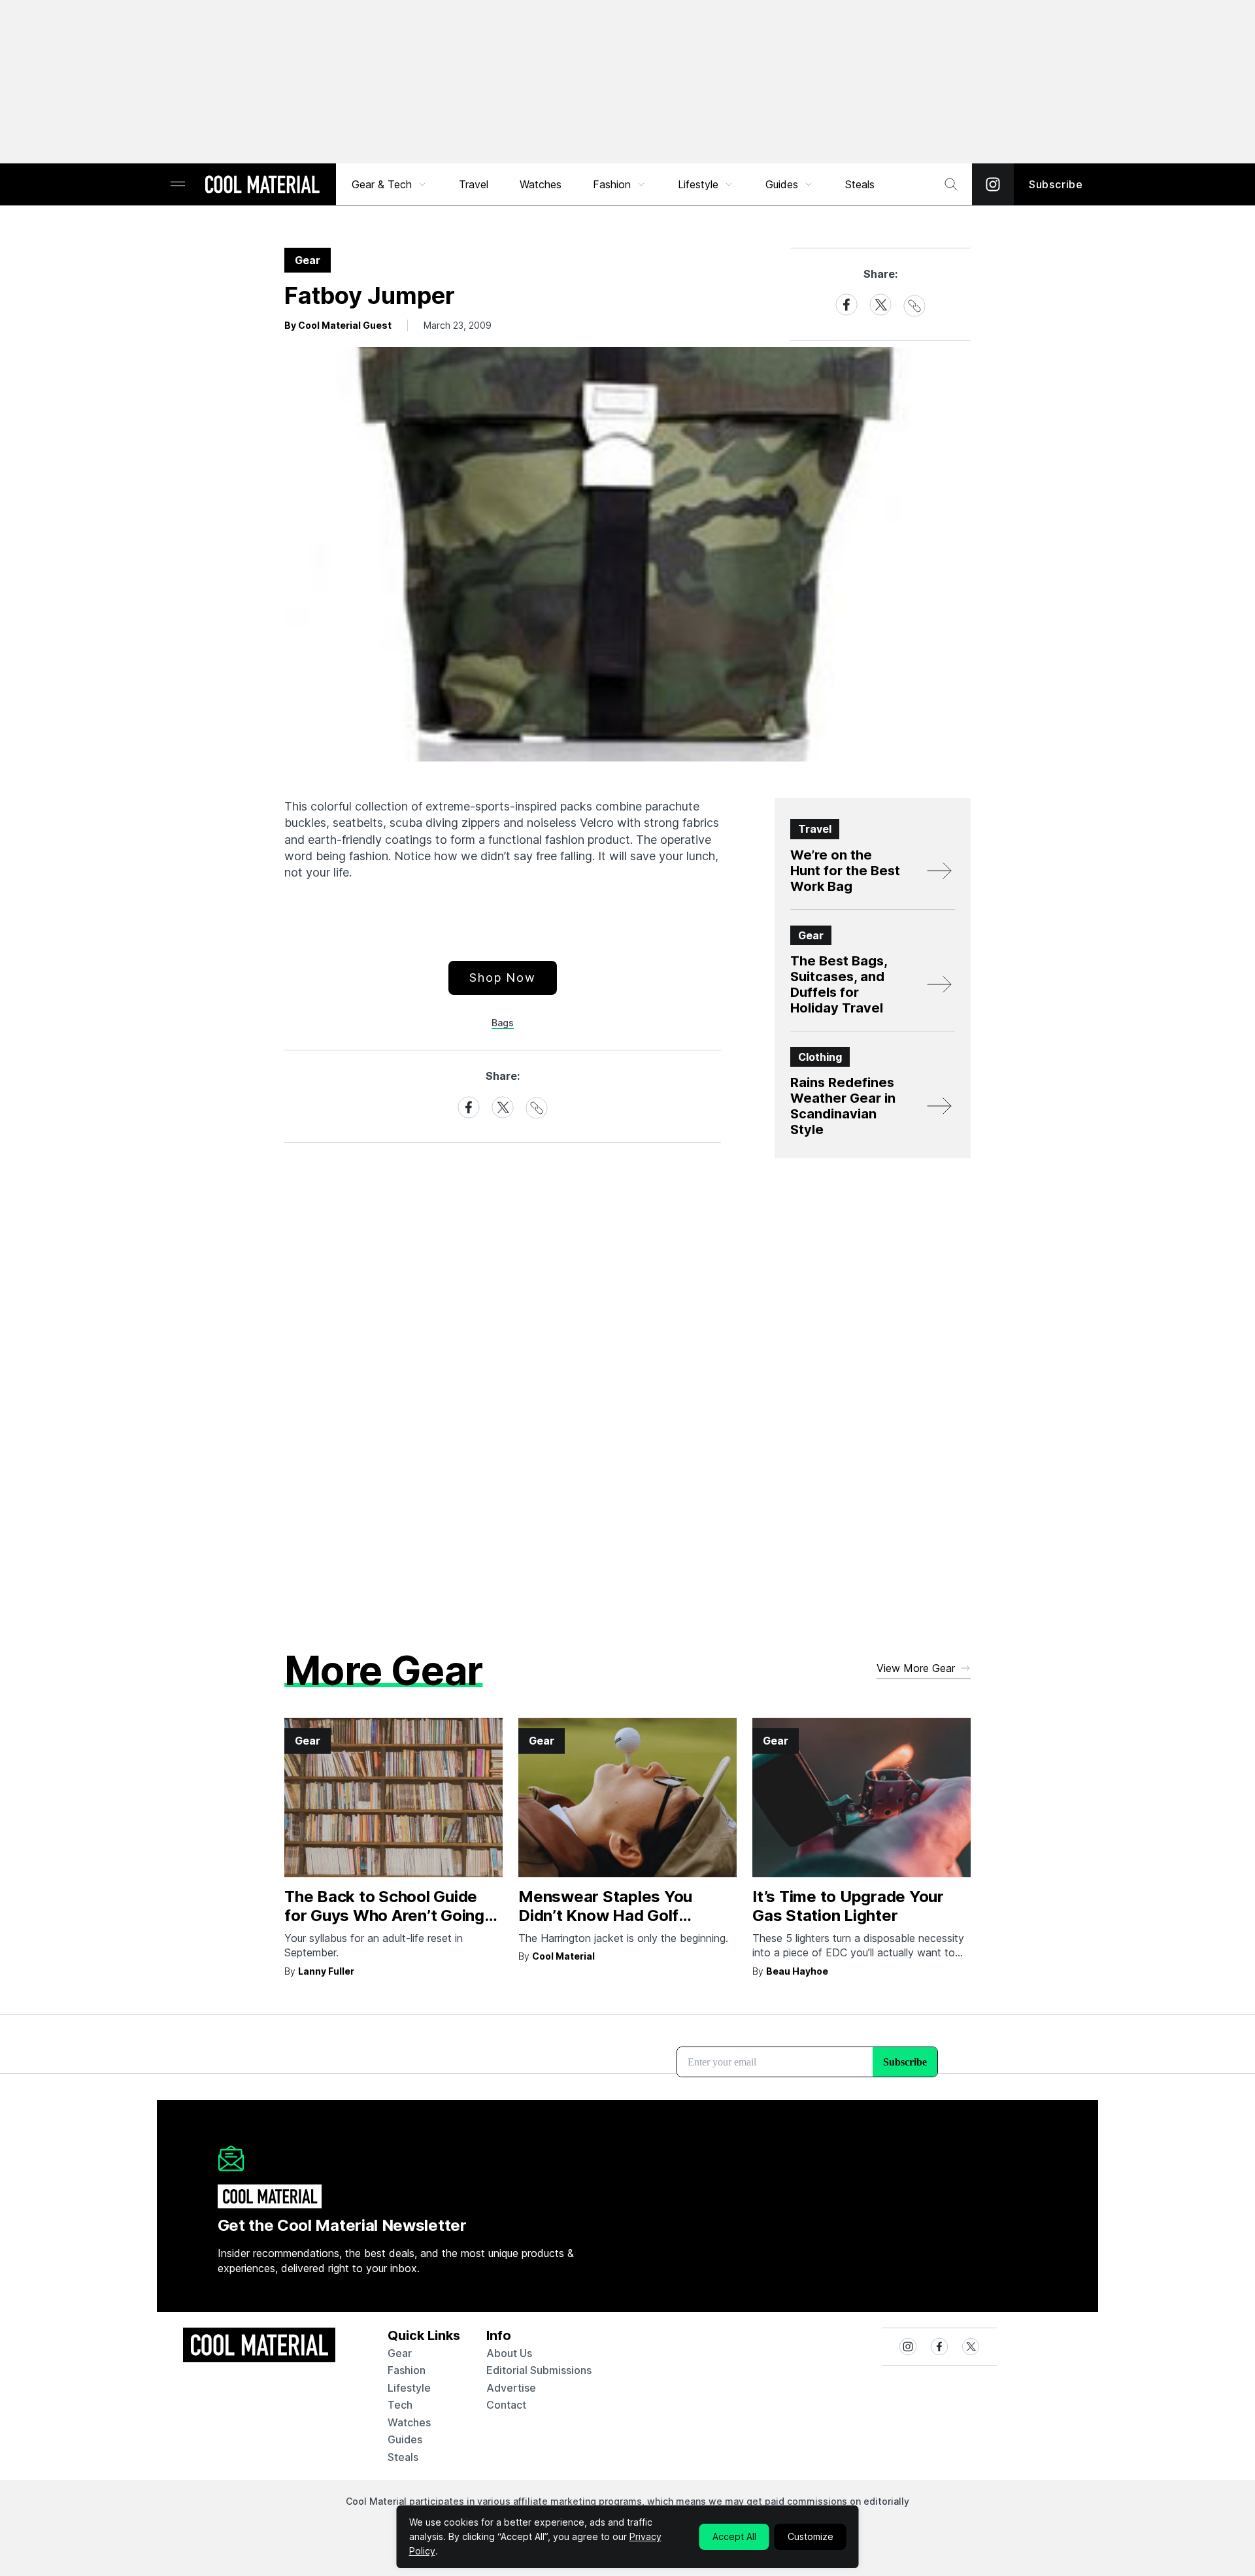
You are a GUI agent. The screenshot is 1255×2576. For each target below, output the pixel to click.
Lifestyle (698, 184)
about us (509, 2353)
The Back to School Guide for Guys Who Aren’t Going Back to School (384, 1915)
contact (506, 2405)
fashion (407, 2370)
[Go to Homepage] (262, 186)
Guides (782, 184)
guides (405, 2439)
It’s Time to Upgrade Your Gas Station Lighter (848, 1906)
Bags (503, 1023)
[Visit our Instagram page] (993, 184)
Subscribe (1056, 184)
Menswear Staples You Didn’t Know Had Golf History (605, 1915)
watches (409, 2422)
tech (400, 2405)
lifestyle (409, 2388)
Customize (811, 2536)
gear (400, 2353)
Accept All (734, 2536)
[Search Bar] (951, 184)
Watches (541, 184)
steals (860, 184)
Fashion (612, 184)
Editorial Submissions (539, 2370)
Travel (474, 184)
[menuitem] (390, 184)
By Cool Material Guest (338, 325)
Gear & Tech (382, 184)
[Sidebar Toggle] (178, 185)
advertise (511, 2388)
